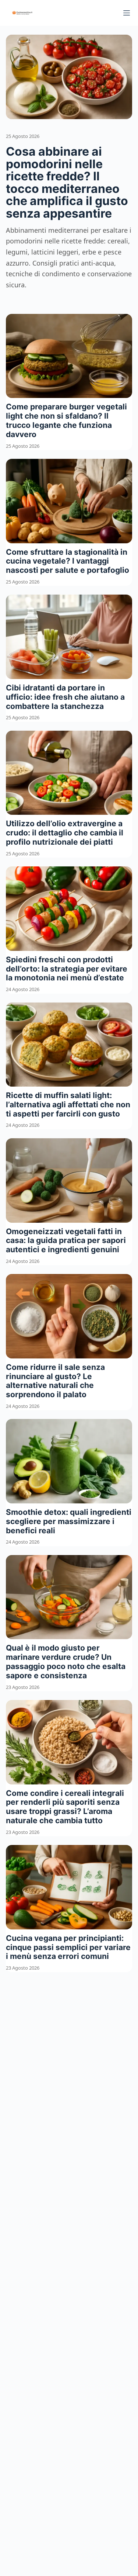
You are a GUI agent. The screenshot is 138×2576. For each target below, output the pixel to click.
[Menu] (127, 13)
